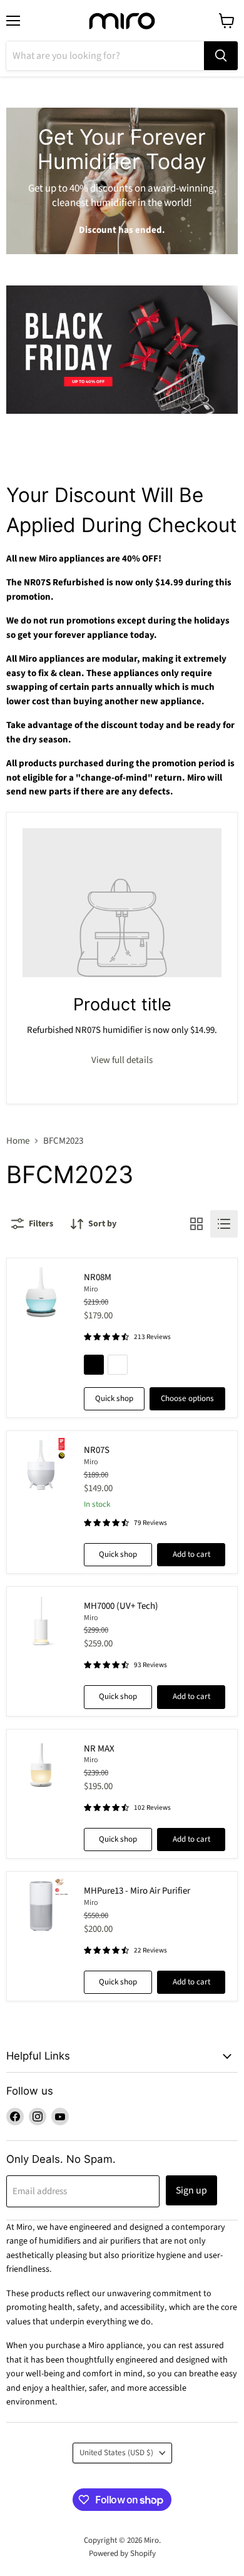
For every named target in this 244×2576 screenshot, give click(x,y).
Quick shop (114, 1398)
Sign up (191, 2190)
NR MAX (99, 1749)
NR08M (98, 1277)
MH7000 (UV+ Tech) (121, 1606)
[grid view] (196, 1224)
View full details (122, 1060)
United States (116, 2453)
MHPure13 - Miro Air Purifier (137, 1891)
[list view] (224, 1224)
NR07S (97, 1450)
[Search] (221, 56)
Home (18, 1141)
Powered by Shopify (122, 2553)
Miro (91, 1289)
